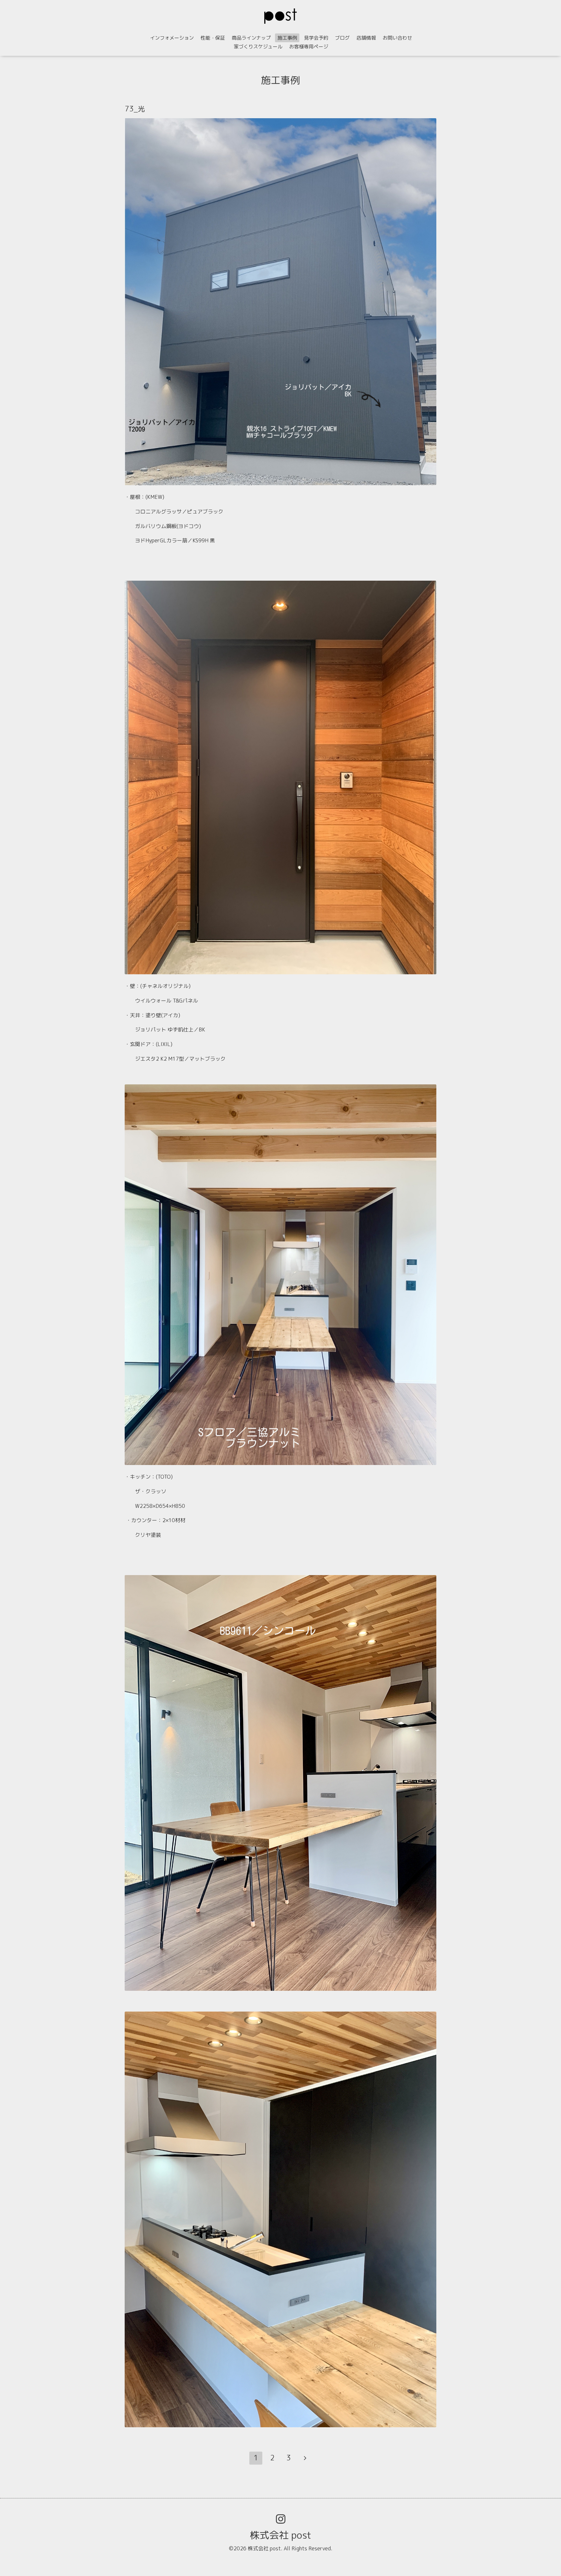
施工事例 (287, 38)
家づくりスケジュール (258, 47)
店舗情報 (366, 38)
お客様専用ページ (309, 47)
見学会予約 (316, 38)
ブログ (342, 38)
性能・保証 (213, 38)
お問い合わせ (397, 38)
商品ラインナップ (251, 38)
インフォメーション (172, 38)
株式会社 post (280, 2535)
